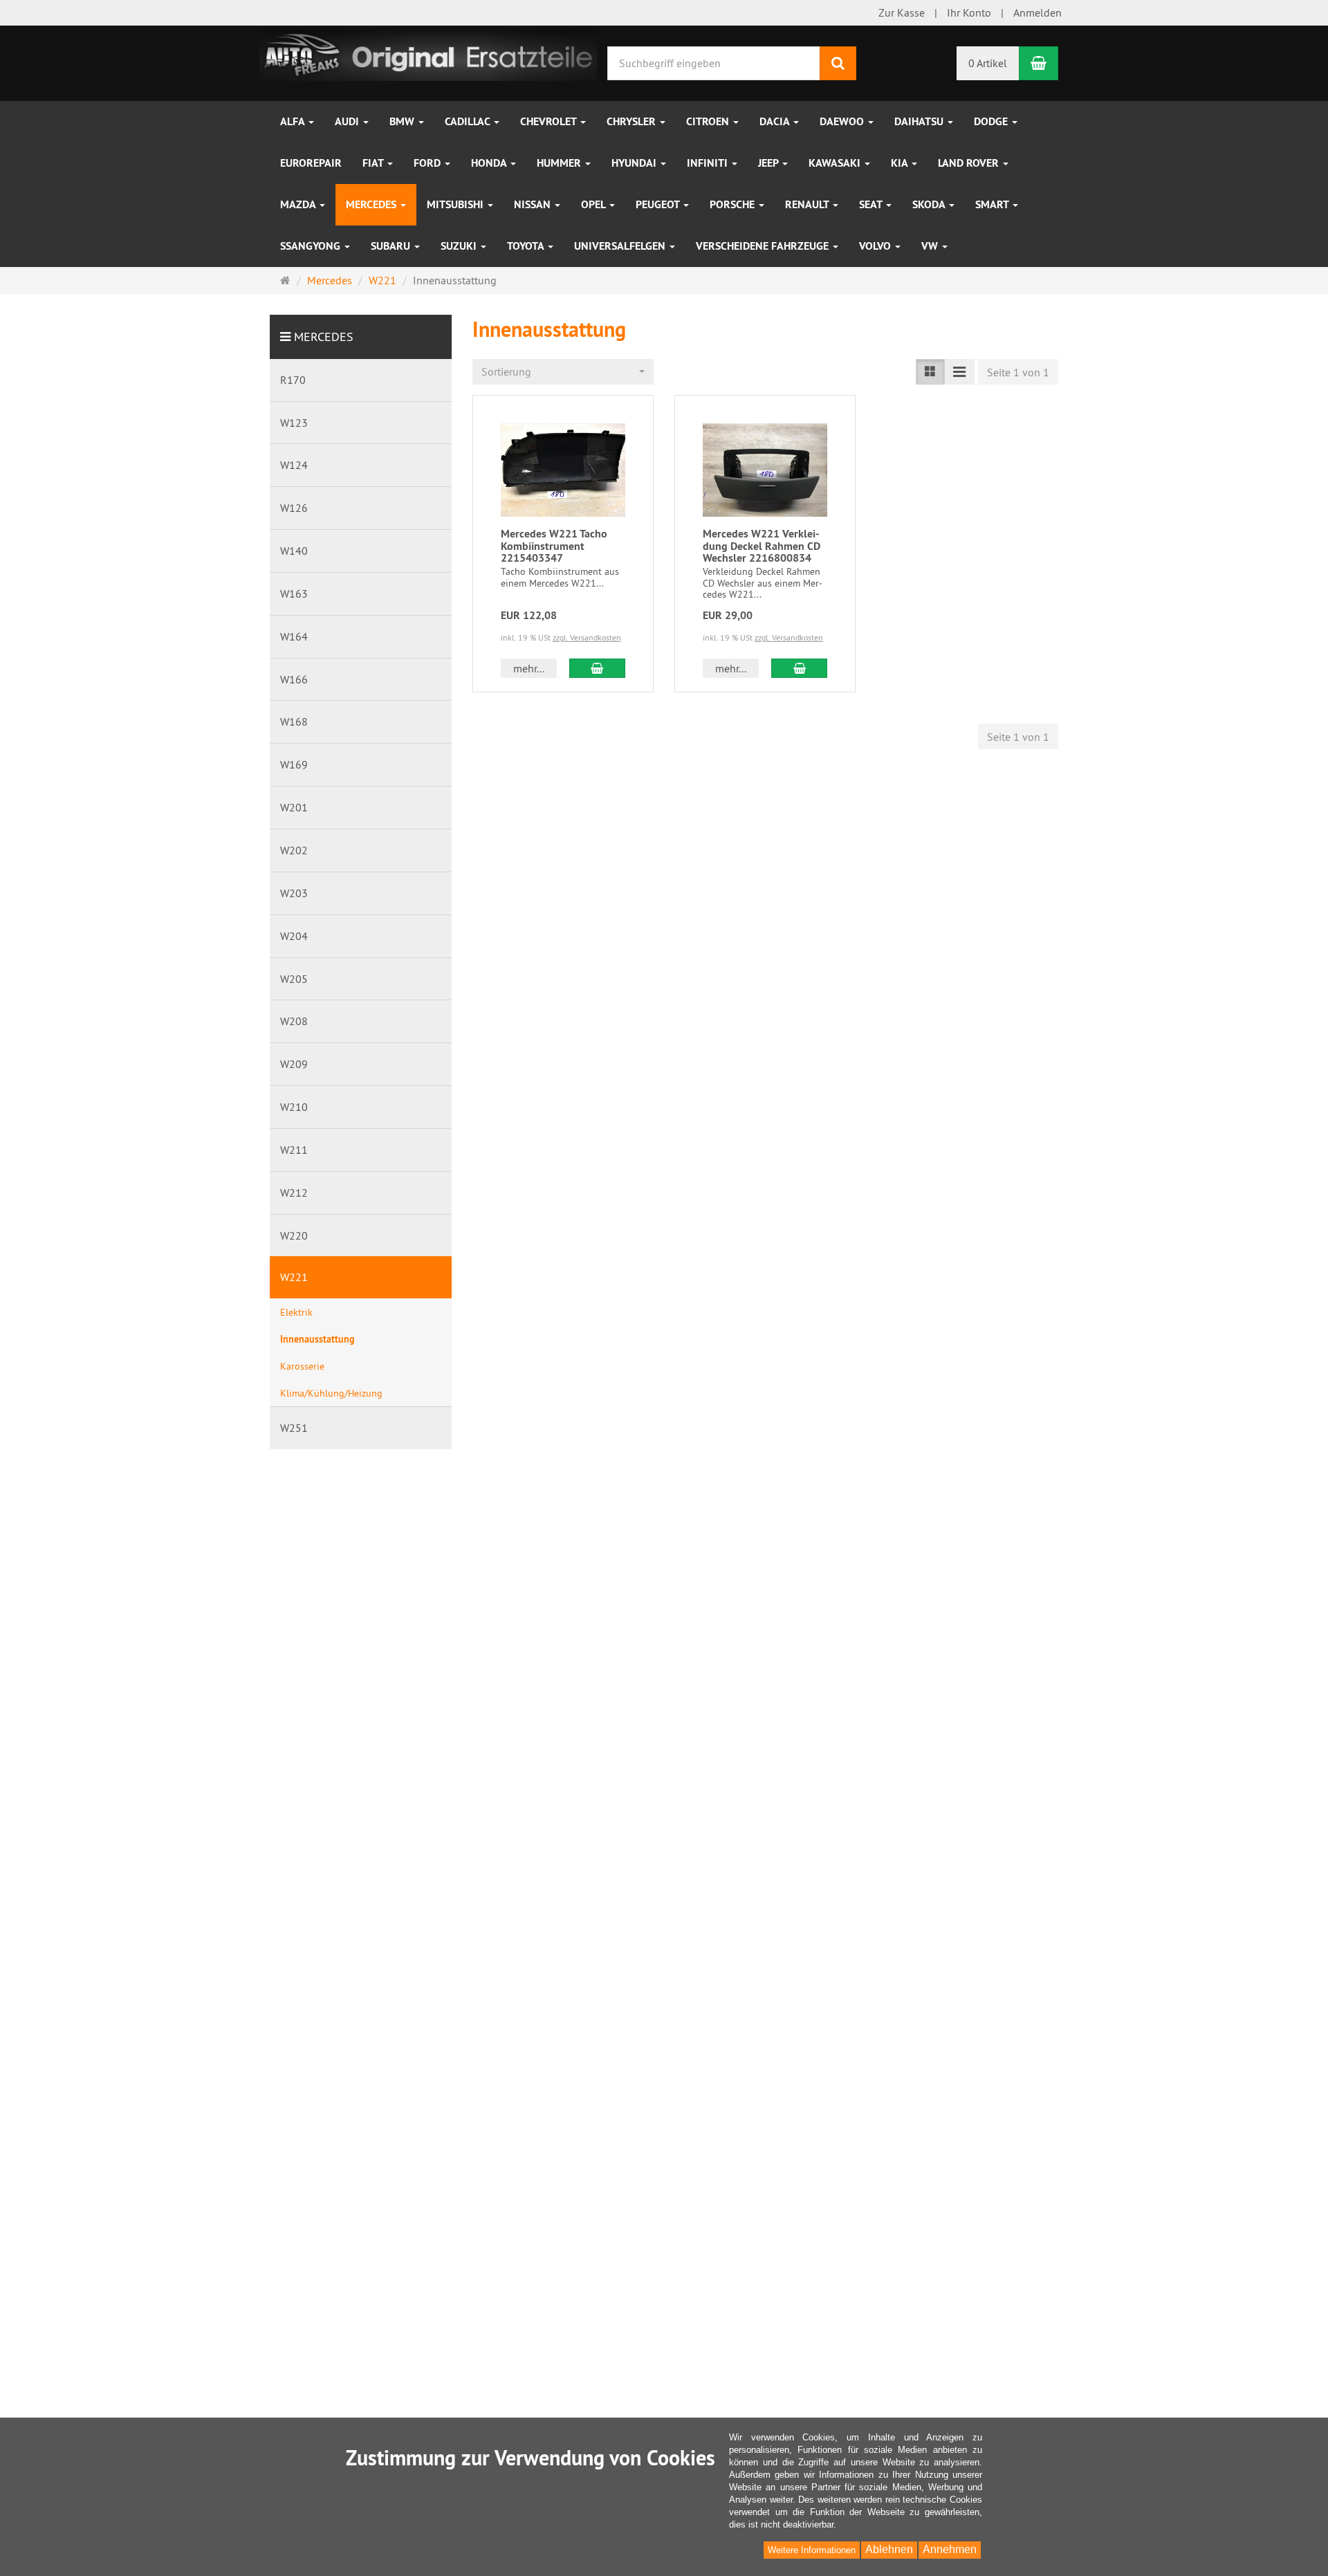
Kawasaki (836, 163)
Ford (428, 163)
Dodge (992, 121)
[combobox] (563, 372)
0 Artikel (988, 63)
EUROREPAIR (311, 163)
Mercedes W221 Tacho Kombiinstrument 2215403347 (554, 546)
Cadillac (469, 121)
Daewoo (843, 121)
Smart (993, 204)
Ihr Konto (969, 12)
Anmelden (1037, 12)
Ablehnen (889, 2549)
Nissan (534, 204)
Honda (490, 163)
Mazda (299, 204)
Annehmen (950, 2549)
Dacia (776, 121)
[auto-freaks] (428, 53)
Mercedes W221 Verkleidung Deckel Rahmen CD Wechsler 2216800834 (762, 546)
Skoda (930, 204)
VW (931, 246)
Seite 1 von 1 (1018, 372)
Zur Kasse (902, 12)
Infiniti (709, 163)
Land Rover (970, 163)
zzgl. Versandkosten (587, 637)
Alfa (294, 121)
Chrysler (633, 121)
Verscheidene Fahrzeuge (764, 246)
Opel (594, 204)
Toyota (527, 246)
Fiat (374, 163)
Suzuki (460, 246)
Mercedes (372, 204)
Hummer (560, 163)
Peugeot (659, 204)
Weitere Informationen (812, 2550)
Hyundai (635, 163)
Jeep (769, 163)
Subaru (392, 246)
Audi (348, 121)
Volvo (876, 246)
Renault (808, 204)
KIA (901, 163)
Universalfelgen (621, 246)
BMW (403, 121)
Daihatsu (920, 121)
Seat (872, 204)
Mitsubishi (456, 204)
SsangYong (312, 246)
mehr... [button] (529, 668)
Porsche (734, 204)
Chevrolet (550, 121)
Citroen (709, 121)
